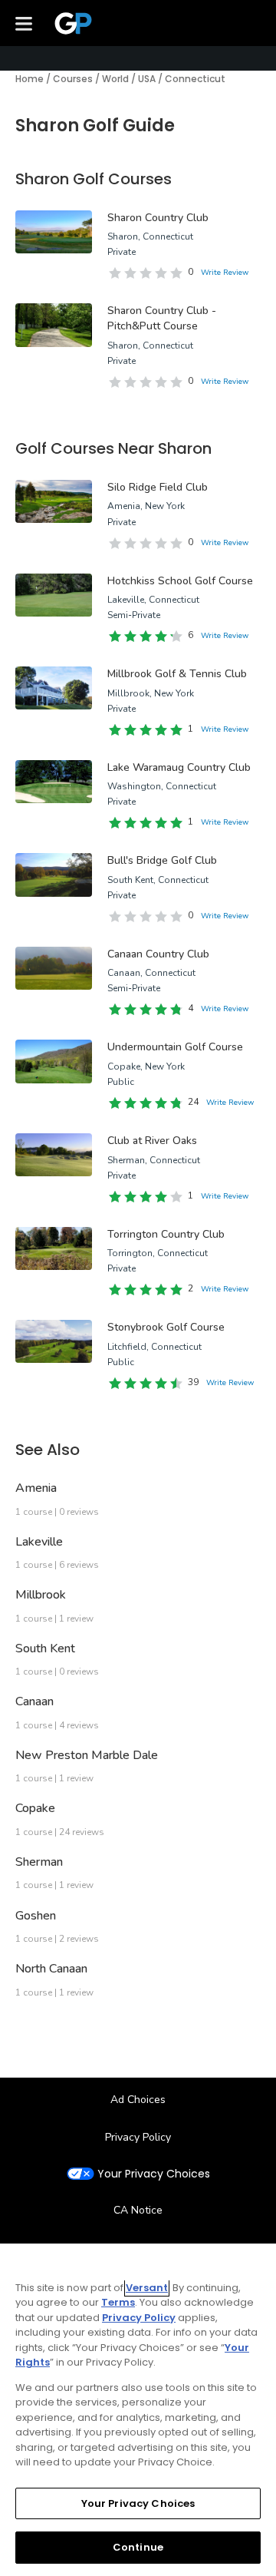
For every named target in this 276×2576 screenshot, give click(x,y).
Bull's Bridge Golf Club (162, 860)
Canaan (34, 1701)
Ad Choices (138, 2100)
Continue (138, 2547)
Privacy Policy (138, 2137)
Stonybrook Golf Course (166, 1327)
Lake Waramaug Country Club (179, 767)
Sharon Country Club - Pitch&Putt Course (162, 318)
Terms (118, 2302)
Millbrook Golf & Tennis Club (177, 674)
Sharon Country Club (158, 218)
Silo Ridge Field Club (158, 487)
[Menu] (24, 23)
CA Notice (138, 2210)
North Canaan (51, 1969)
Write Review (225, 273)
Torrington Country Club (166, 1234)
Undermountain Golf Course (175, 1047)
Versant (147, 2288)
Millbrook (41, 1595)
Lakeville (39, 1542)
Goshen (36, 1916)
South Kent (45, 1648)
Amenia (36, 1488)
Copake (35, 1808)
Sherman (39, 1862)
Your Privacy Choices (154, 2174)
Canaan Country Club (158, 954)
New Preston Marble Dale (87, 1755)
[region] (138, 2410)
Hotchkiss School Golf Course (180, 581)
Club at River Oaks (152, 1141)
